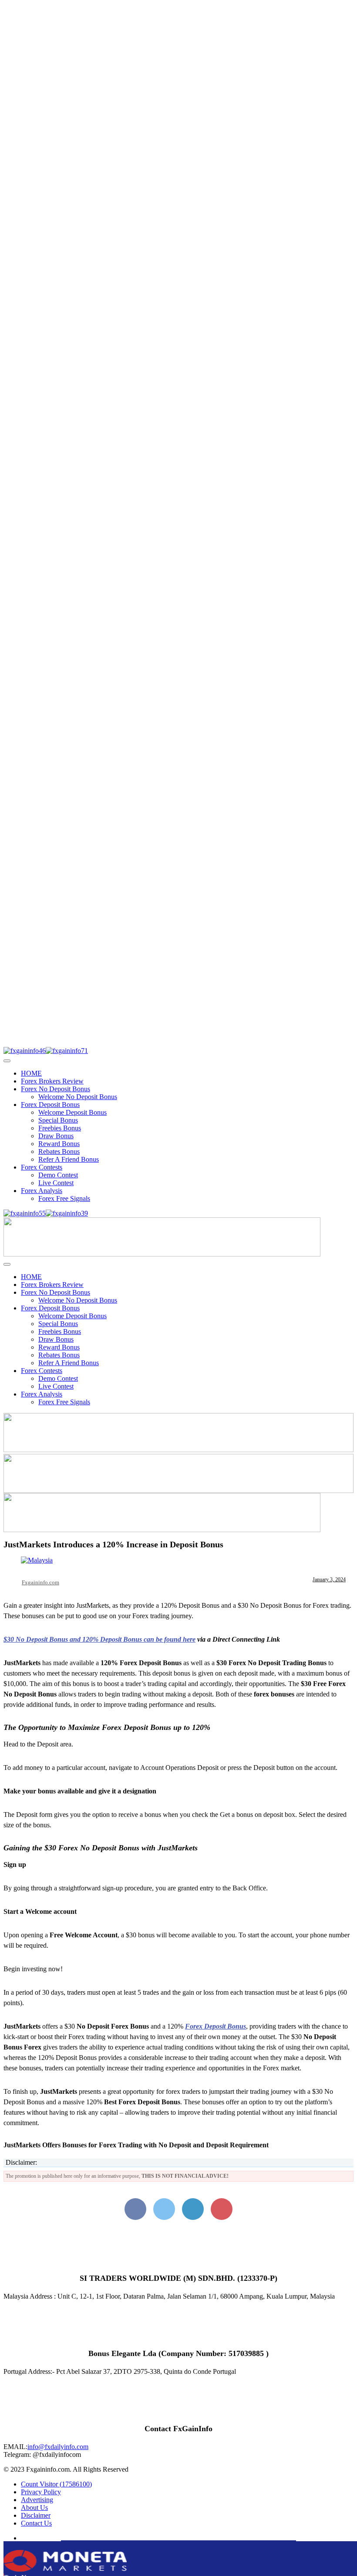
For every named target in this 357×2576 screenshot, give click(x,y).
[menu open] (7, 1264)
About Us (34, 2508)
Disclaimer (36, 2515)
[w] (178, 1450)
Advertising (37, 2500)
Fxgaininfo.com (40, 1582)
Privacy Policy (41, 2492)
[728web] (178, 1491)
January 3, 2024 (329, 1580)
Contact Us (36, 2523)
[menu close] (7, 1061)
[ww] (162, 1254)
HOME (31, 1073)
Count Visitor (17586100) (56, 2484)
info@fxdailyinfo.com (58, 2447)
